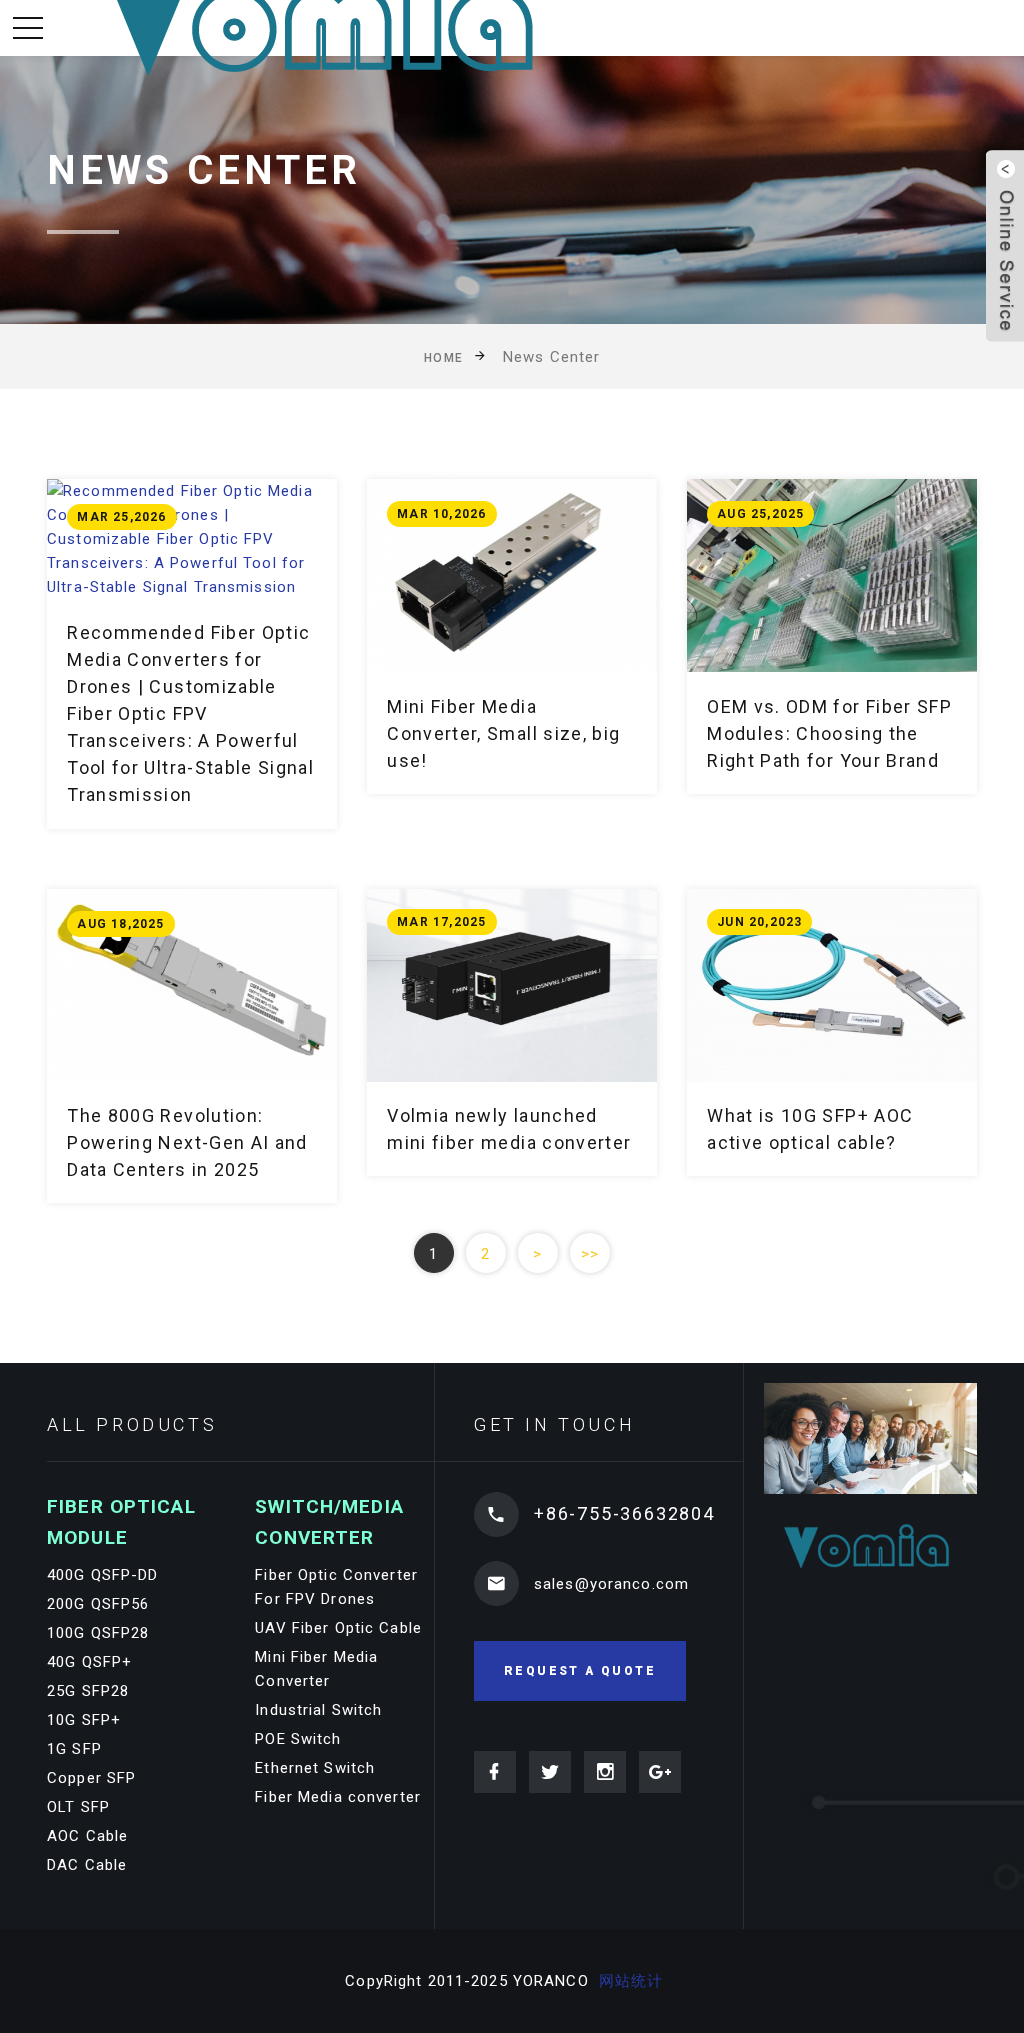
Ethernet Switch (315, 1768)
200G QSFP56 (98, 1604)
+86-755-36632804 (624, 1513)
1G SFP (74, 1749)
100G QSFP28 (98, 1633)
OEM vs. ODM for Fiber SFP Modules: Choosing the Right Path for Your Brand (829, 733)
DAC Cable (87, 1865)
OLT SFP (78, 1807)
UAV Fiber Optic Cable (338, 1628)
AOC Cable (87, 1836)
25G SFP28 (88, 1691)
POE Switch (298, 1739)
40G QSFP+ (89, 1662)
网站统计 (631, 1981)
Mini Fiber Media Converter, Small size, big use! (503, 733)
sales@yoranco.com (611, 1584)
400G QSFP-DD (103, 1575)
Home (444, 358)
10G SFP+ (84, 1720)
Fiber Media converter (338, 1797)
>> (590, 1254)
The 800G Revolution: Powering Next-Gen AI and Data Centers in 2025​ (187, 1142)
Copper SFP (91, 1778)
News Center (551, 357)
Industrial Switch (318, 1710)
